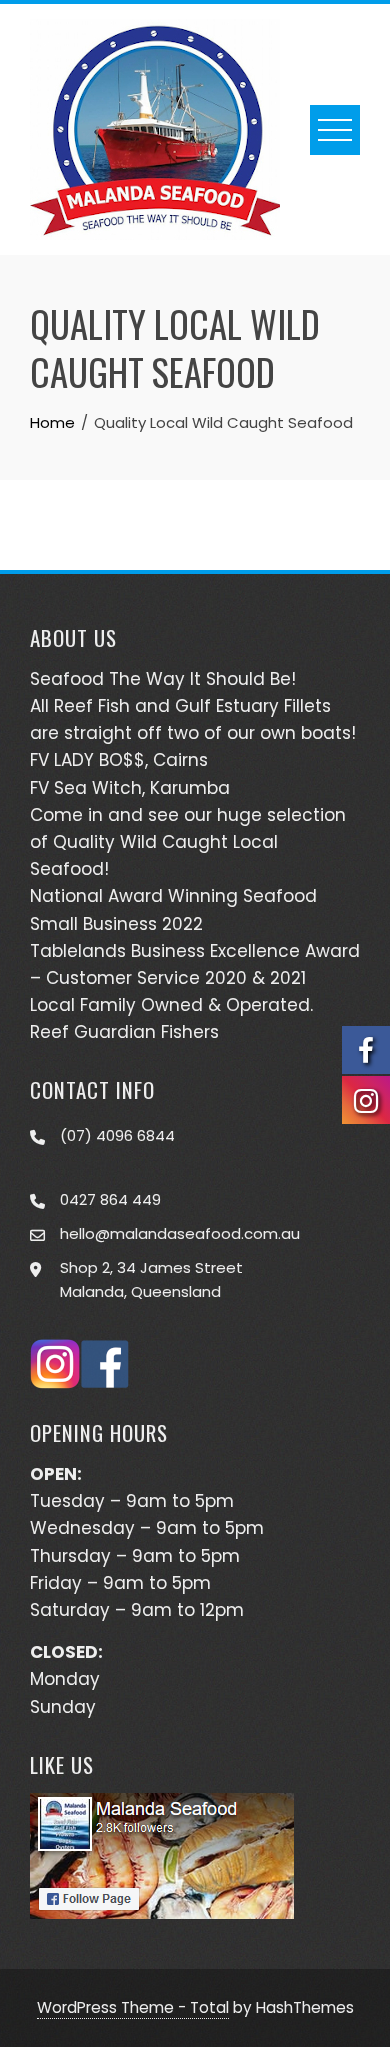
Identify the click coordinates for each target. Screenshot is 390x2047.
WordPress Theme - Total (133, 2007)
